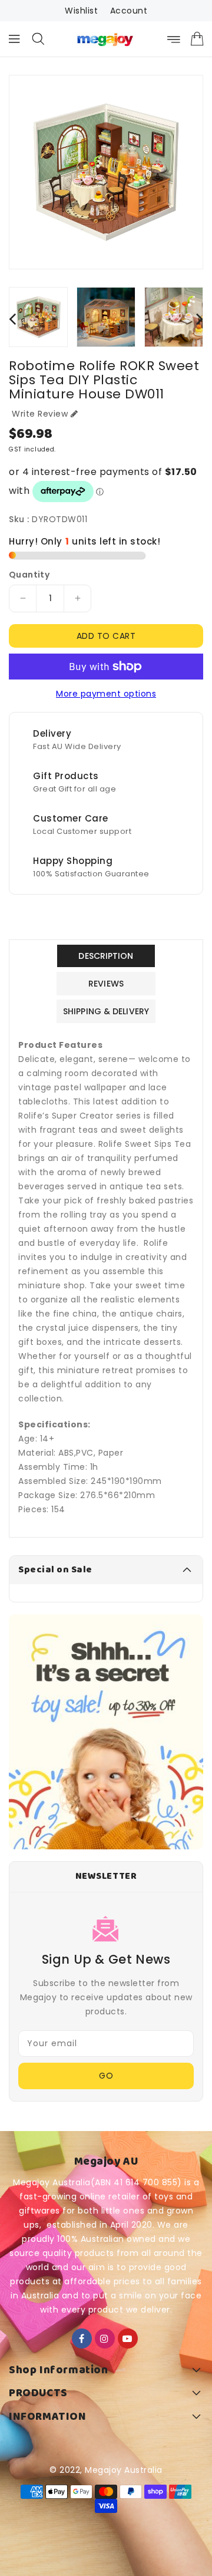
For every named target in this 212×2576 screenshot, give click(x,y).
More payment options (106, 694)
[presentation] (12, 319)
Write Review (40, 414)
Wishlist (81, 11)
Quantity (29, 575)
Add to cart (106, 636)
